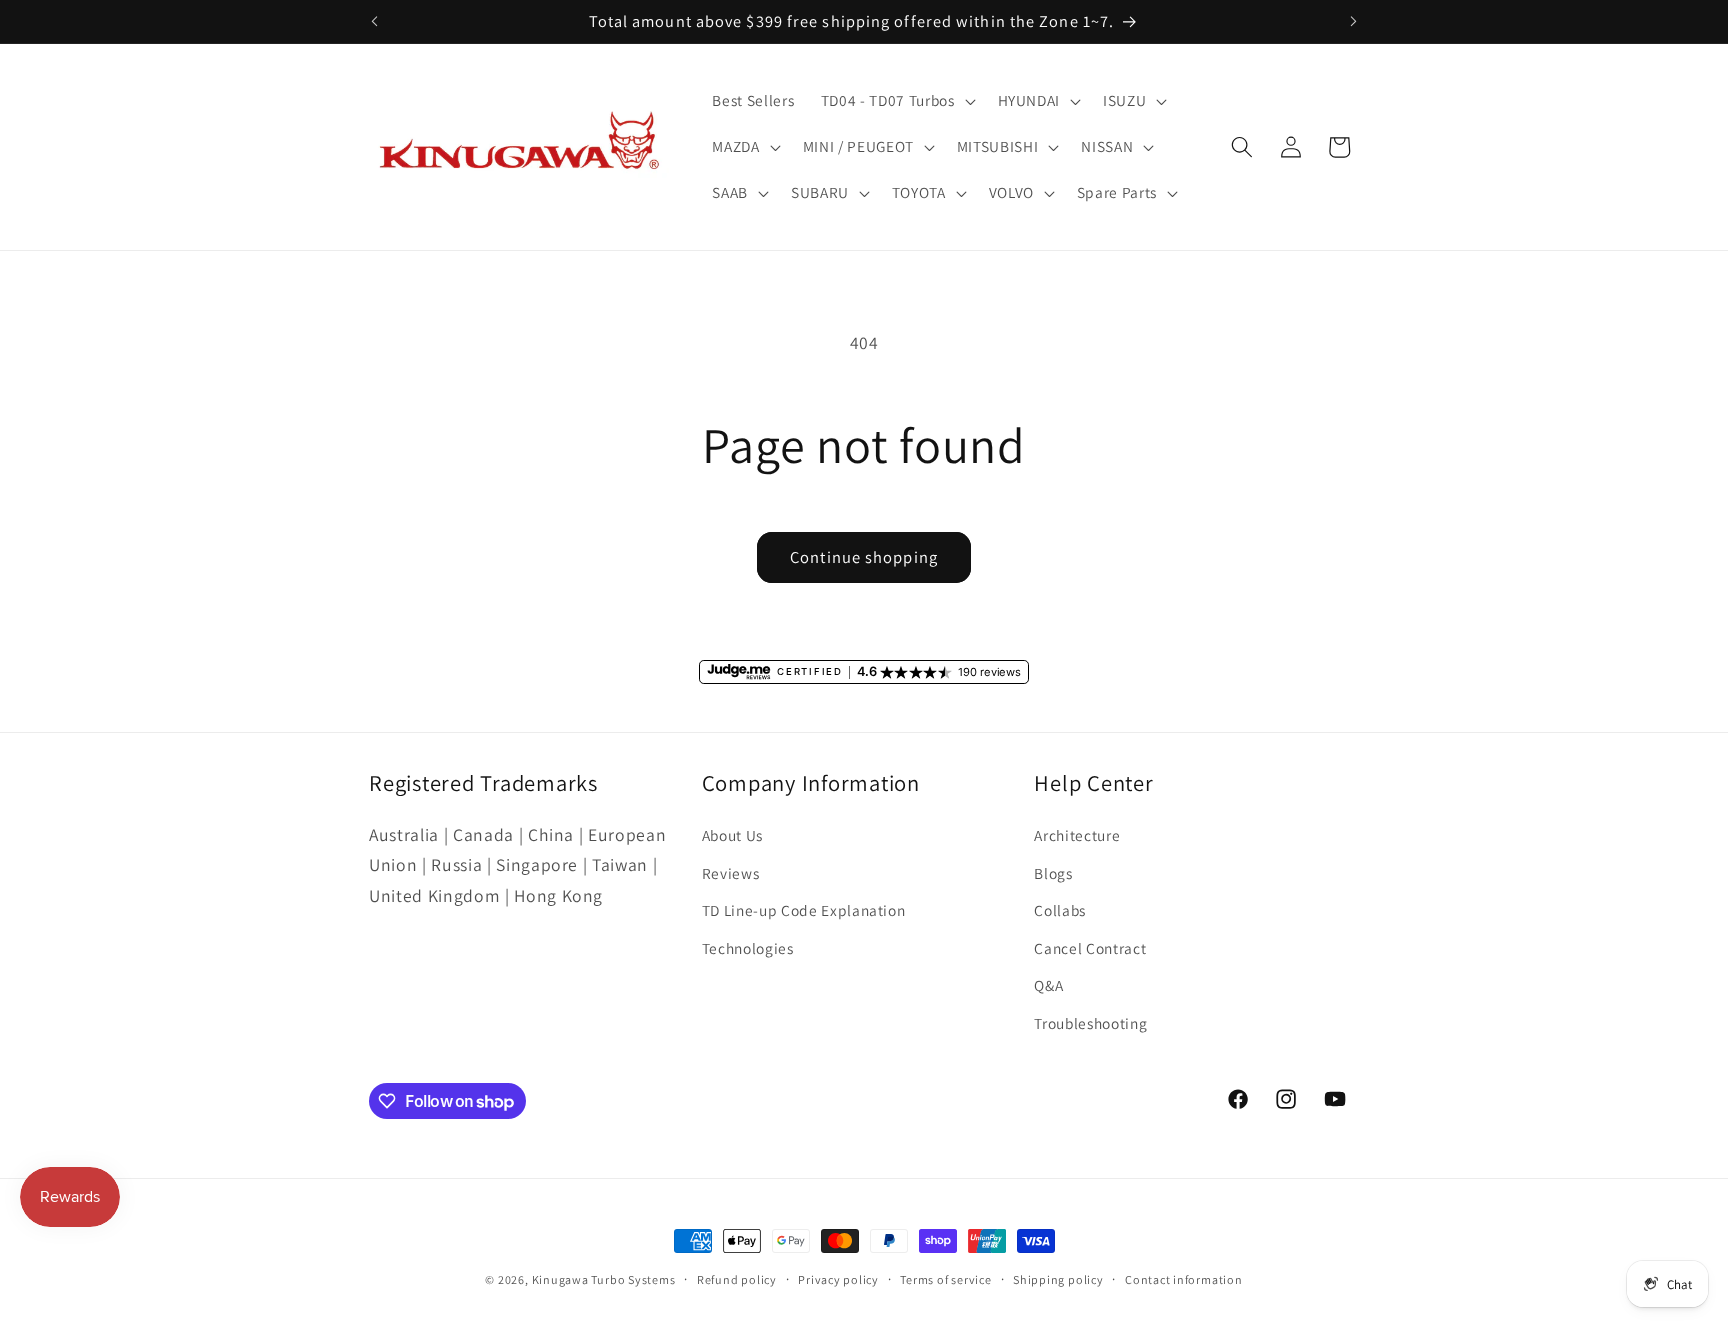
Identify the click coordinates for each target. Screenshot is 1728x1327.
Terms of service (945, 1279)
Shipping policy (1058, 1279)
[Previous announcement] (375, 21)
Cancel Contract (1090, 948)
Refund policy (737, 1279)
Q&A (1048, 985)
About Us (732, 835)
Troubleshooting (1090, 1023)
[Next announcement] (1354, 21)
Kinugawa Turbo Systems (604, 1279)
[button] (896, 101)
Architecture (1077, 835)
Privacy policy (838, 1279)
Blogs (1053, 873)
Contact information (1184, 1279)
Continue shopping (864, 557)
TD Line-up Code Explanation (804, 910)
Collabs (1060, 910)
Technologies (748, 948)
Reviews (731, 873)
